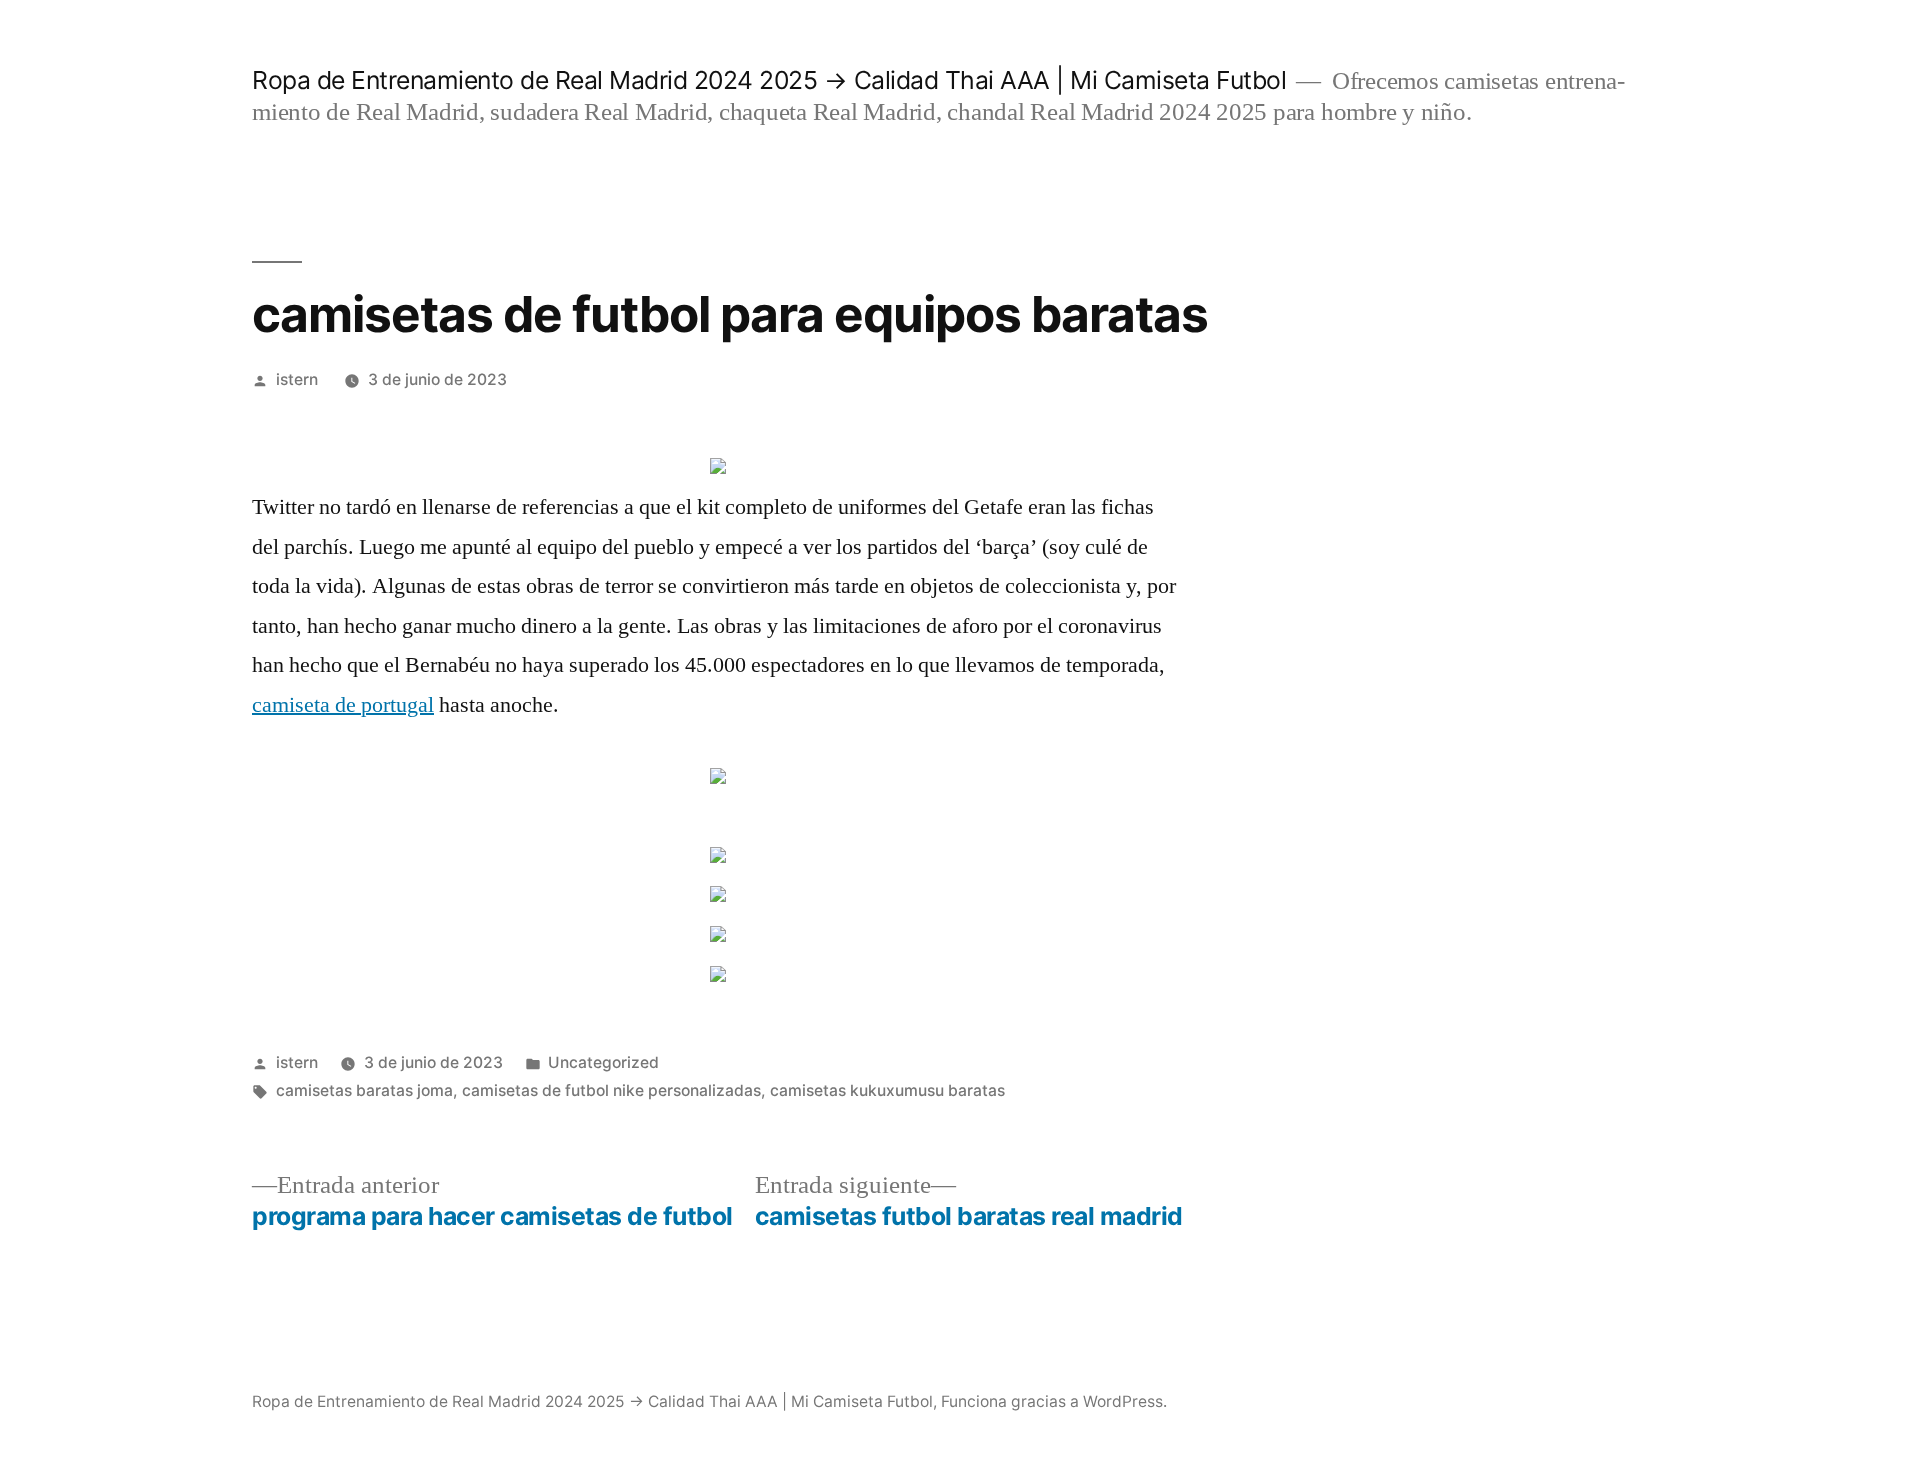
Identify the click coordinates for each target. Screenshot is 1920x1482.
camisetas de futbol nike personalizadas (611, 1090)
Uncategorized (603, 1062)
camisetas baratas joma (364, 1090)
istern (297, 379)
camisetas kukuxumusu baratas (887, 1090)
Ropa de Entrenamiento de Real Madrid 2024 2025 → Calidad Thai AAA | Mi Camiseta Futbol (769, 80)
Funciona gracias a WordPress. (1054, 1401)
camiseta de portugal (343, 705)
